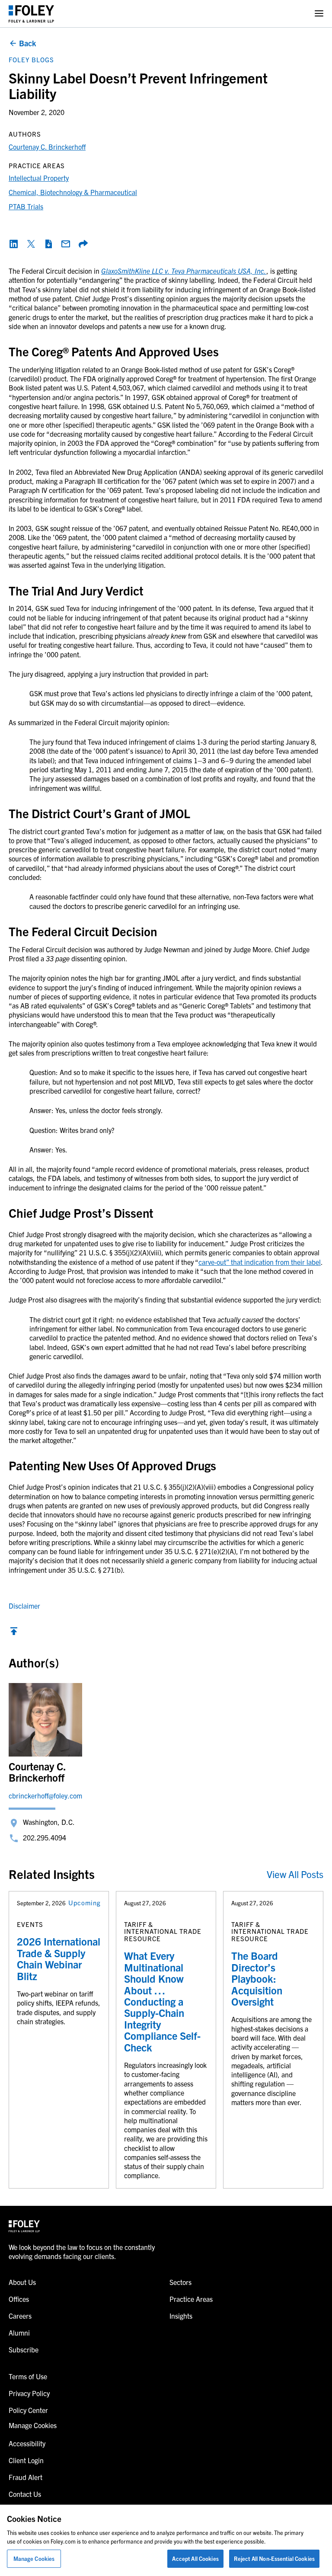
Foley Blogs (31, 59)
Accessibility (27, 2443)
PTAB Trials (26, 206)
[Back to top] (14, 1633)
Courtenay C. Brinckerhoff (47, 147)
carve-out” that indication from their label (260, 1262)
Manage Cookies (34, 2558)
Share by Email (66, 244)
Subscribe (24, 2349)
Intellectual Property (39, 178)
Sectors (180, 2282)
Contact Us (25, 2494)
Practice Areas (191, 2299)
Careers (20, 2316)
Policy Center (28, 2410)
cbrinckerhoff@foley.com (45, 1795)
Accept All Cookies (195, 2558)
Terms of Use (28, 2376)
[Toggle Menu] (319, 14)
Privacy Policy (29, 2393)
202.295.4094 (45, 1837)
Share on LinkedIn (14, 244)
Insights (181, 2316)
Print (48, 244)
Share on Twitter (31, 244)
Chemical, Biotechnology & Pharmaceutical (73, 192)
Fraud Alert (26, 2477)
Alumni (19, 2333)
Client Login (26, 2460)
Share (83, 244)
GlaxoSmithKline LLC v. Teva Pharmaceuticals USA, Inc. (184, 271)
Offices (19, 2299)
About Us (22, 2282)
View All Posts (295, 1874)
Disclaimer (24, 1606)
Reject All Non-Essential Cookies (274, 2558)
